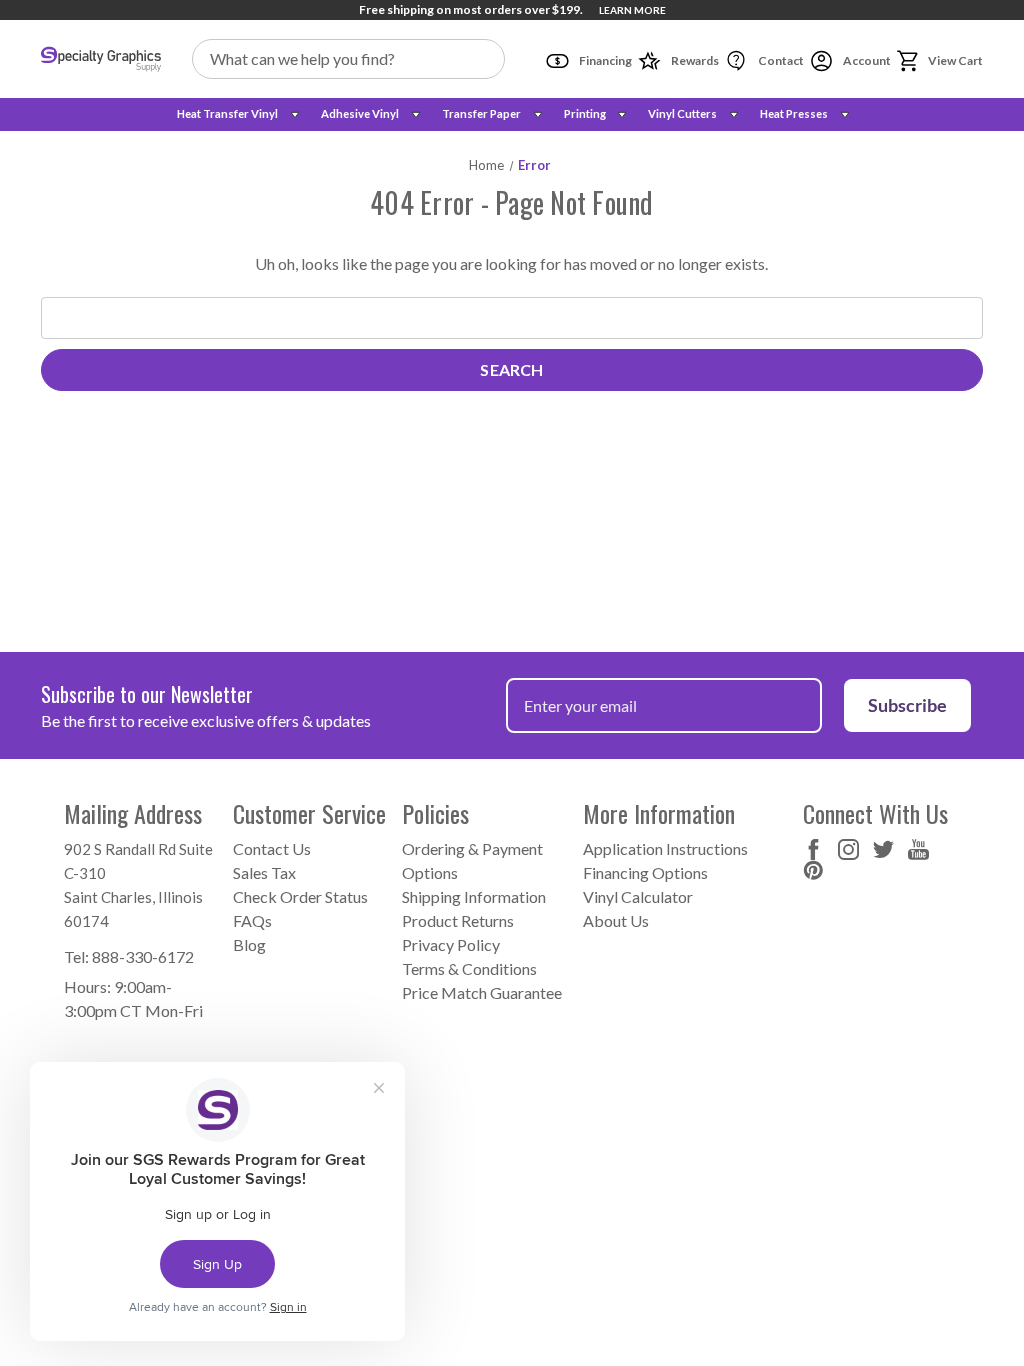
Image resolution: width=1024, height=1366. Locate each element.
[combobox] (349, 59)
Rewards (694, 60)
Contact (780, 60)
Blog (249, 944)
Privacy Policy (451, 944)
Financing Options (645, 872)
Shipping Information (474, 896)
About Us (616, 920)
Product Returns (458, 920)
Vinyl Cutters (682, 113)
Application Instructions (665, 848)
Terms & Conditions (469, 968)
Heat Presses (794, 113)
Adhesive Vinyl (360, 113)
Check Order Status (300, 896)
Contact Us (272, 848)
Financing (604, 60)
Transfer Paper (481, 113)
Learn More (632, 10)
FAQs (252, 920)
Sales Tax (264, 872)
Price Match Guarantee (482, 992)
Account (866, 60)
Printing (585, 113)
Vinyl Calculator (638, 896)
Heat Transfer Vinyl (227, 113)
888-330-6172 (143, 956)
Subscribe (907, 705)
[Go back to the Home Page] (101, 59)
